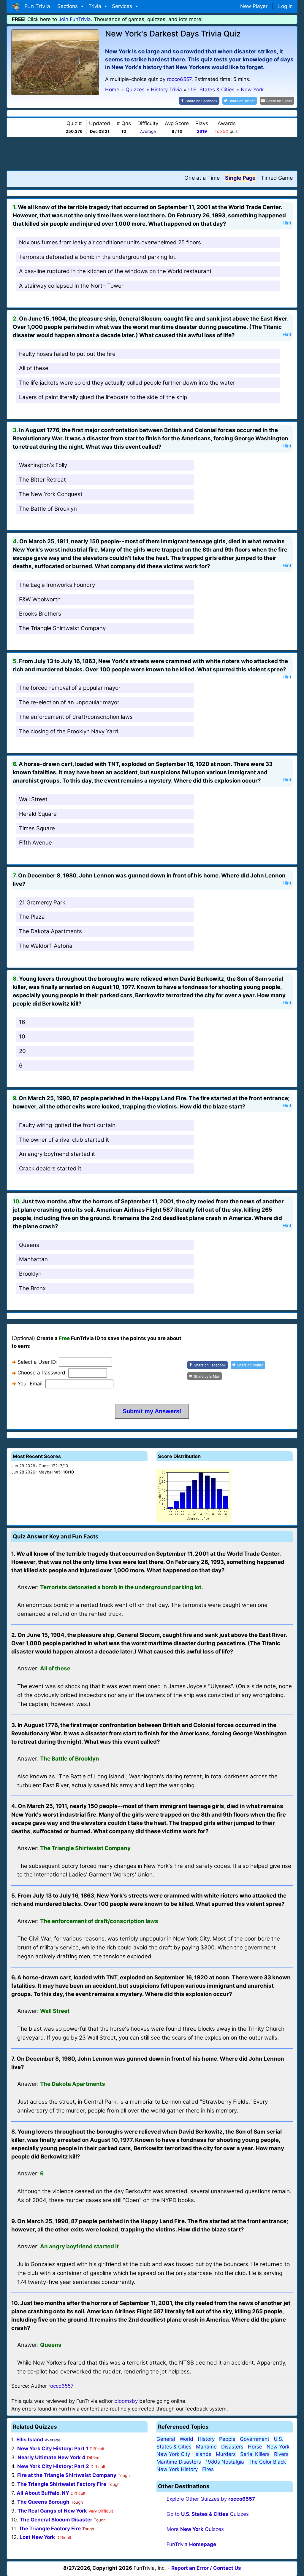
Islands (203, 2454)
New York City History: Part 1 (53, 2448)
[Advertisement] (152, 154)
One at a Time (202, 178)
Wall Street (33, 799)
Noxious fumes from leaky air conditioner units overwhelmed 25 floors (110, 242)
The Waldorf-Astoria (46, 946)
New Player (254, 6)
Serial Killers (255, 2454)
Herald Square (38, 814)
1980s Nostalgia (225, 2462)
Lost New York (37, 2537)
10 (22, 1037)
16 (22, 1022)
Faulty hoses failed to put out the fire (67, 354)
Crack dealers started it (50, 1168)
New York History (177, 2469)
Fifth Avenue (35, 843)
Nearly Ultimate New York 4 (52, 2457)
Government (255, 2439)
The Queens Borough (43, 2502)
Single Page (240, 178)
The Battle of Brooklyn (48, 509)
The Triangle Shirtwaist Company (62, 628)
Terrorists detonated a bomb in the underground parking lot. (98, 257)
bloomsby (126, 2401)
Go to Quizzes (208, 2514)
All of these (34, 368)
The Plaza (32, 917)
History (206, 2439)
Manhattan (33, 1259)
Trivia (96, 6)
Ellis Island (30, 2440)
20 (22, 1051)
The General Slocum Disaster (56, 2520)
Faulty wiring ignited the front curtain (67, 1125)
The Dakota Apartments (50, 931)
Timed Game (277, 178)
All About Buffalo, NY (43, 2493)
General (166, 2439)
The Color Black (267, 2462)
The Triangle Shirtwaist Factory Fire (62, 2484)
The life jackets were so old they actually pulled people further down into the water (127, 383)
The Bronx (32, 1288)
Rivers (281, 2454)
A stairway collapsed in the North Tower (71, 286)
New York (278, 2447)
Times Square (37, 828)
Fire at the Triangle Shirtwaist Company (67, 2475)
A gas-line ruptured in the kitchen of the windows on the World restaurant (115, 271)
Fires (208, 2469)
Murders (226, 2454)
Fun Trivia (36, 6)
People (227, 2439)
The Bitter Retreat (42, 480)
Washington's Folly (43, 465)
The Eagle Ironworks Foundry (57, 585)
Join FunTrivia (75, 19)
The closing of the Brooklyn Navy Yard (69, 731)
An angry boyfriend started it (57, 1154)
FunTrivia (191, 2544)
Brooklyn (30, 1274)
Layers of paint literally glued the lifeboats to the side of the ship (103, 397)
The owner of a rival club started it (64, 1140)
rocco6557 (179, 79)
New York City (173, 2454)
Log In (285, 6)
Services (123, 6)
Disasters (232, 2447)
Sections (68, 6)
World (186, 2439)
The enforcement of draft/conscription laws (76, 717)
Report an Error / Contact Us (206, 2568)
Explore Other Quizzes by (211, 2499)
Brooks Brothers (40, 614)
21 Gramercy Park (42, 903)
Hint (287, 223)
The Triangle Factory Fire (50, 2529)
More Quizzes (195, 2529)
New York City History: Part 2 (53, 2466)
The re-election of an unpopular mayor (69, 702)
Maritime (206, 2447)
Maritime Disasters (179, 2462)
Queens (29, 1245)
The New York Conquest (51, 494)
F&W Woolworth (40, 599)
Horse (255, 2447)
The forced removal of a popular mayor (70, 688)
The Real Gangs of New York (52, 2511)
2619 (202, 131)
